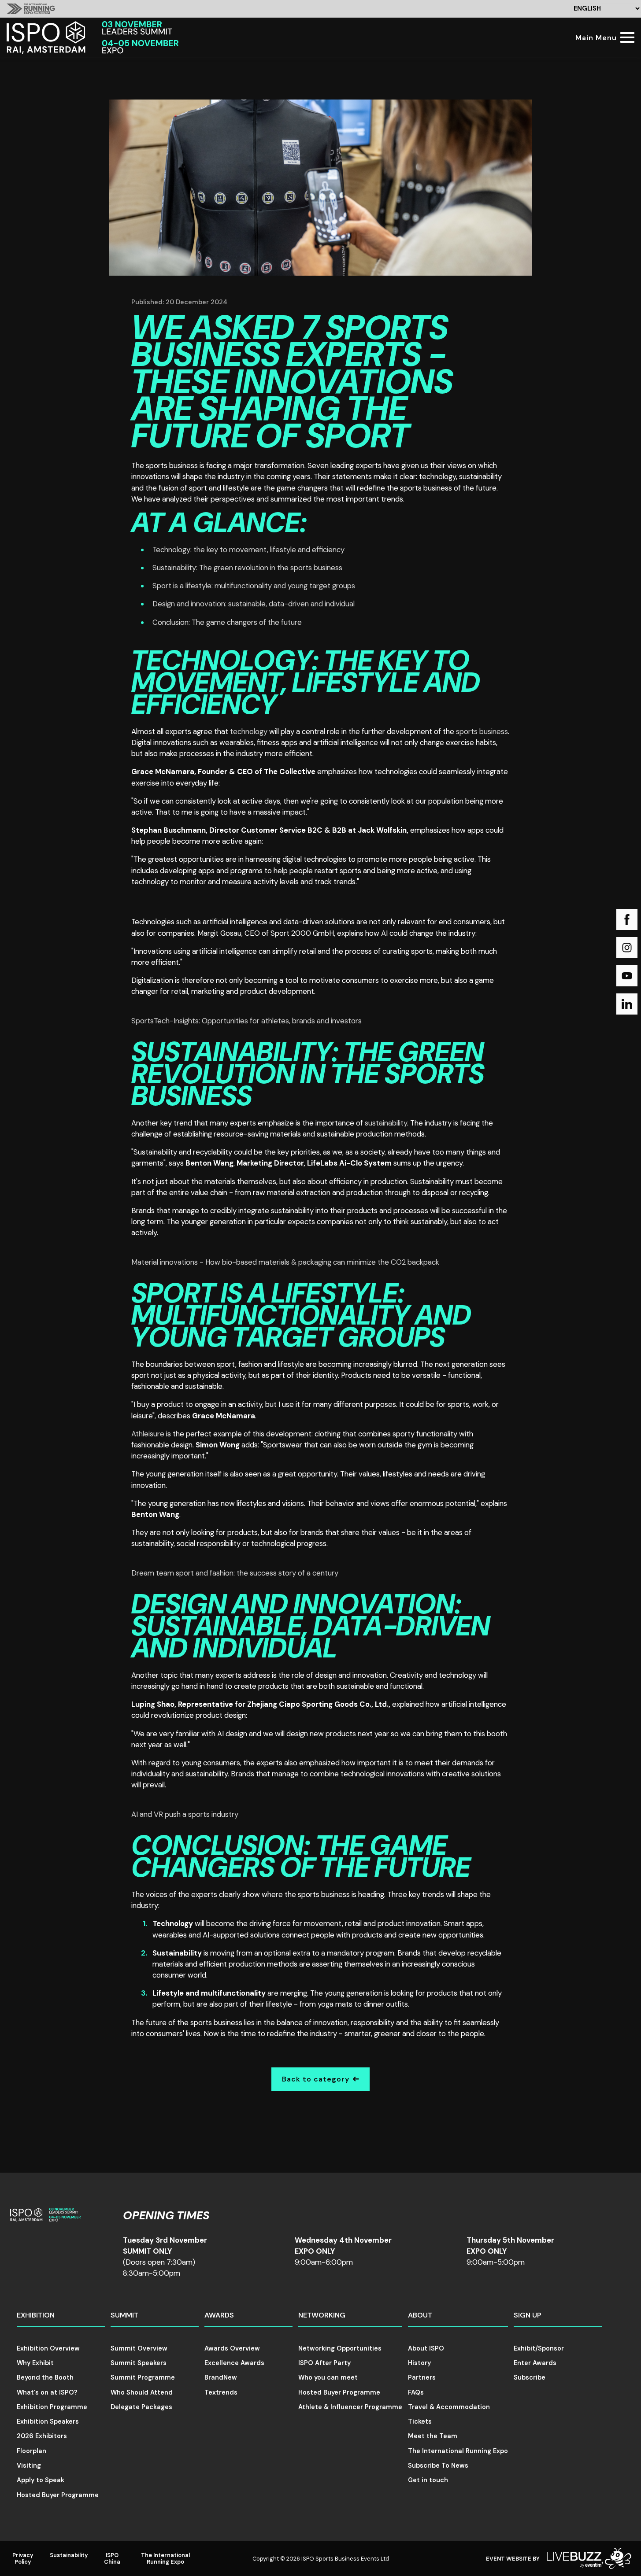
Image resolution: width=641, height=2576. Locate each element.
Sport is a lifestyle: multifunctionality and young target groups (254, 586)
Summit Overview (139, 2348)
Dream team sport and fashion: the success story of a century (235, 1573)
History (419, 2363)
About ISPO (426, 2348)
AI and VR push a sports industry (185, 1814)
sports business (482, 731)
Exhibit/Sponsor (539, 2348)
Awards (219, 2315)
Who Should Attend (142, 2392)
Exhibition (36, 2315)
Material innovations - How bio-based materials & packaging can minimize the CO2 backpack (285, 1262)
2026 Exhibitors (42, 2436)
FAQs (416, 2392)
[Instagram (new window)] (627, 948)
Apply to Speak (41, 2480)
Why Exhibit (35, 2363)
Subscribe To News (438, 2465)
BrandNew (221, 2377)
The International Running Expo (458, 2451)
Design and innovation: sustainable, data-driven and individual (254, 604)
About (420, 2315)
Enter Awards (535, 2363)
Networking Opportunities (340, 2348)
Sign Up (528, 2315)
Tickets (420, 2421)
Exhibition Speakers (48, 2421)
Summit (124, 2315)
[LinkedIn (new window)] (627, 1004)
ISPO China (112, 2558)
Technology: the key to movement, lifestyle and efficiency (248, 550)
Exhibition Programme (52, 2407)
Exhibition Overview (48, 2348)
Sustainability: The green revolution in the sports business (247, 568)
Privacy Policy (23, 2558)
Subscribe (530, 2377)
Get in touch (428, 2480)
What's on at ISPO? (47, 2392)
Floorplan (31, 2451)
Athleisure (148, 1434)
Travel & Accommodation (449, 2407)
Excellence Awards (234, 2363)
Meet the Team (433, 2436)
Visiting (29, 2465)
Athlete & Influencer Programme (350, 2407)
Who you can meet (328, 2377)
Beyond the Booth (45, 2377)
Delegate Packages (141, 2407)
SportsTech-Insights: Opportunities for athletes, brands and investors (246, 1021)
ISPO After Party (324, 2363)
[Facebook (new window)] (627, 919)
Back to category (316, 2079)
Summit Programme (143, 2377)
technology (249, 731)
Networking (322, 2315)
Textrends (221, 2392)
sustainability (386, 1123)
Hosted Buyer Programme (58, 2495)
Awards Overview (232, 2348)
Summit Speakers (139, 2363)
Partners (422, 2377)
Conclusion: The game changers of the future (227, 622)
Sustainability (69, 2555)
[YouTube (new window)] (627, 976)
